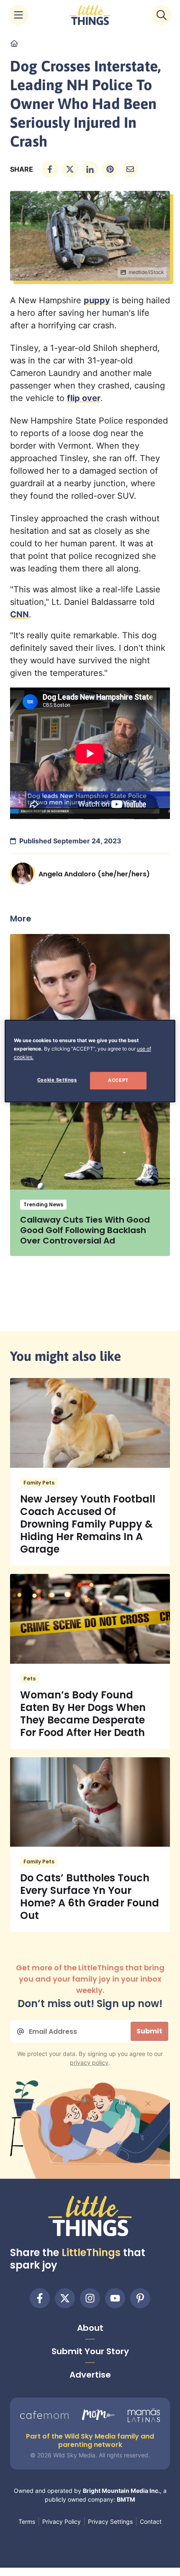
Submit (149, 2031)
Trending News (43, 1204)
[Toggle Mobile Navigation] (18, 15)
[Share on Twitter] (70, 169)
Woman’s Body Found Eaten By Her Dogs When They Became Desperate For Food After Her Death (83, 1714)
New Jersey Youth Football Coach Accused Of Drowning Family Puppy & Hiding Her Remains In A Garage (88, 1524)
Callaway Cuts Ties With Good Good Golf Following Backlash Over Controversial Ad (85, 1230)
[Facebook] (40, 2298)
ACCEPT (118, 1080)
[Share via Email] (130, 169)
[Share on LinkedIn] (90, 169)
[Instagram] (90, 2298)
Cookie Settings (57, 1080)
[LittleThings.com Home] (90, 15)
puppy (97, 300)
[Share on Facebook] (50, 169)
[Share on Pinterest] (110, 169)
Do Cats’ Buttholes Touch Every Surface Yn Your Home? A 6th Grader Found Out (90, 1897)
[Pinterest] (140, 2298)
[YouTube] (115, 2298)
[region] (90, 1061)
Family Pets (39, 1483)
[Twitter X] (65, 2298)
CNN (19, 614)
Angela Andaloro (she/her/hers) (94, 874)
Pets (30, 1679)
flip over (84, 398)
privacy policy (89, 2062)
